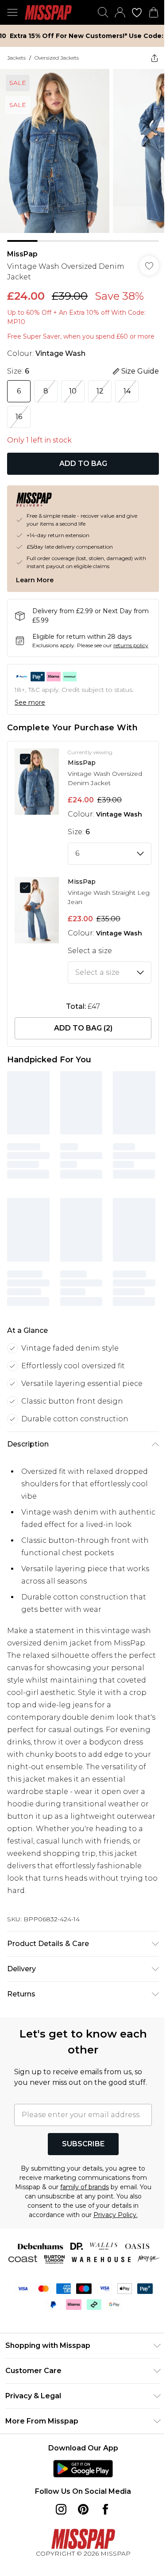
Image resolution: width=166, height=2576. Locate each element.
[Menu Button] (12, 12)
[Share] (154, 58)
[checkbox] (28, 759)
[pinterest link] (83, 2509)
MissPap (22, 254)
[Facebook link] (105, 2509)
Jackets (16, 58)
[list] (83, 155)
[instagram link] (61, 2509)
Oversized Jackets (57, 58)
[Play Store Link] (83, 2469)
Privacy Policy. (116, 2215)
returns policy (131, 645)
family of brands (85, 2187)
